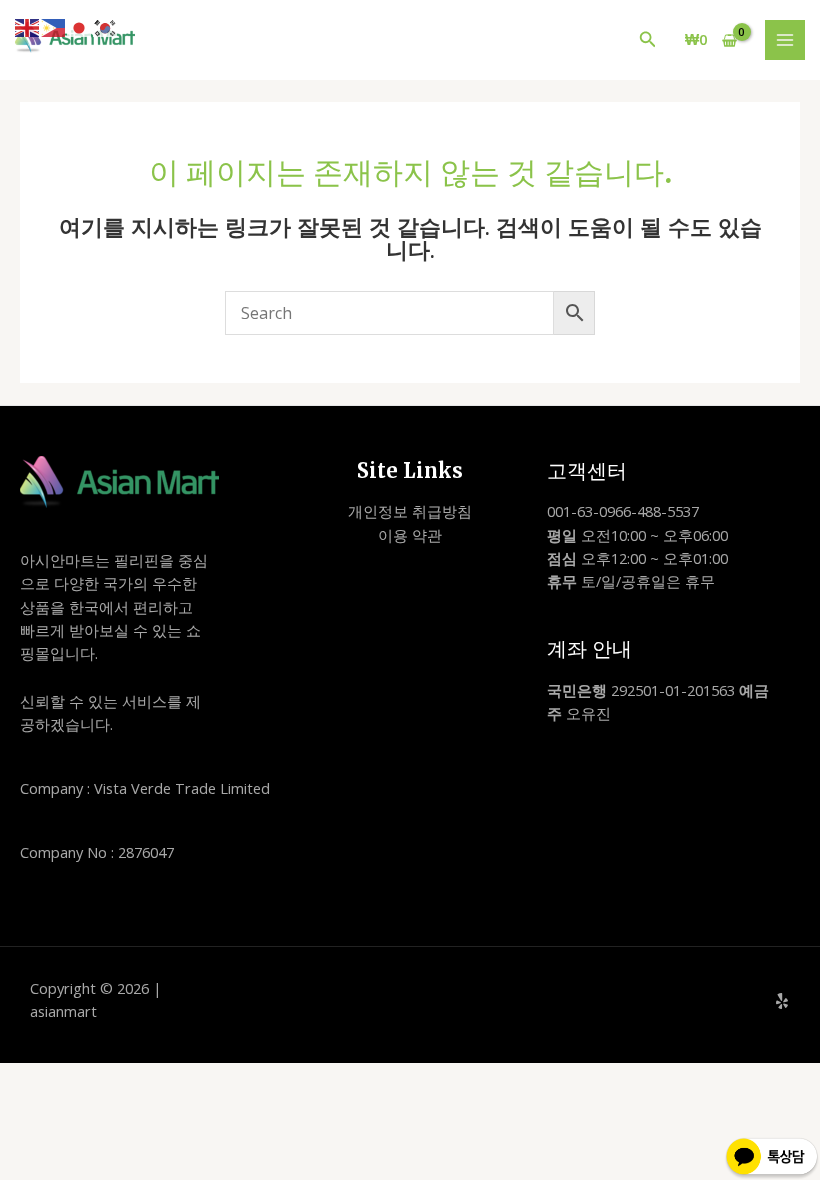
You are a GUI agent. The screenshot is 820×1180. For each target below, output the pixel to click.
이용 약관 (410, 535)
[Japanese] (80, 26)
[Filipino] (54, 26)
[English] (28, 26)
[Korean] (106, 26)
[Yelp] (782, 1001)
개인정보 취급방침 (410, 511)
